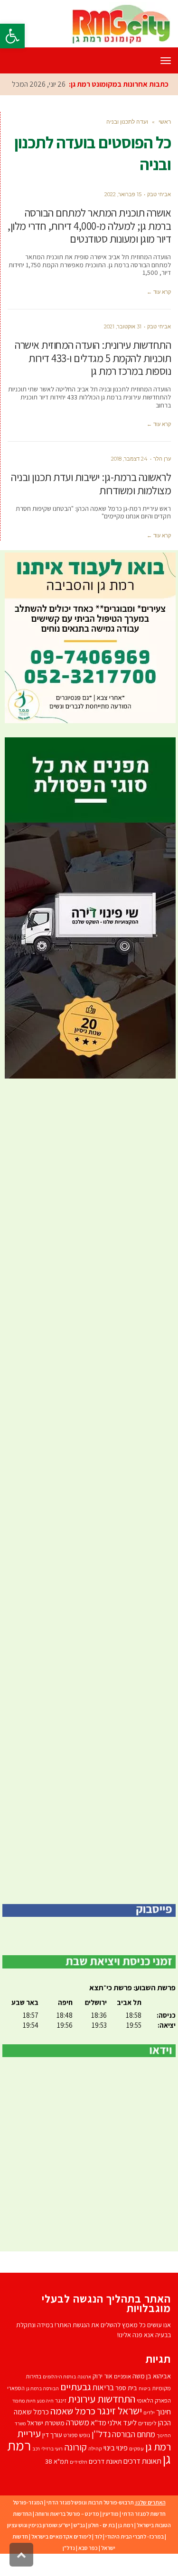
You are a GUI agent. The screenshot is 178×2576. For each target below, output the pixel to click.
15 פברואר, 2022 (123, 216)
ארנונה (84, 2398)
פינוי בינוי (116, 2469)
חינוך (164, 2433)
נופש (85, 2456)
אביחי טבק (159, 216)
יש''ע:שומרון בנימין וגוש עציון (39, 2546)
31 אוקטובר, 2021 (123, 348)
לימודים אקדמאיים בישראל (61, 2558)
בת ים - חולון (102, 2546)
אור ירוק (103, 2397)
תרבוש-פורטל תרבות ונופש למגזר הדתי (90, 2524)
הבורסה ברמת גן (42, 2410)
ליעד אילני (122, 2444)
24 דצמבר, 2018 (129, 480)
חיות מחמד (24, 2422)
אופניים (122, 2398)
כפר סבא (88, 2569)
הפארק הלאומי (154, 2422)
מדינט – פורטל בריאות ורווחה (67, 2535)
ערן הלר (162, 480)
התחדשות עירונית (102, 2420)
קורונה (75, 2468)
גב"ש (79, 2546)
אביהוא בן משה (152, 2397)
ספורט (71, 2456)
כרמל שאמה (73, 2432)
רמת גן (126, 2546)
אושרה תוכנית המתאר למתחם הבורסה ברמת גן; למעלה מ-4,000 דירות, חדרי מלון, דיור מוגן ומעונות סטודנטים (89, 247)
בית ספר (126, 2409)
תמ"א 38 (57, 2482)
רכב (36, 2470)
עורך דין (52, 2456)
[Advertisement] (89, 1513)
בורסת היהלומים (59, 2398)
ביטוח (145, 2410)
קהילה (95, 2470)
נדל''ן (101, 2455)
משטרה (78, 2444)
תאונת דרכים (105, 2482)
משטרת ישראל (46, 2444)
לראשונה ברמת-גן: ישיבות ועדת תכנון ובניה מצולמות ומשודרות (91, 505)
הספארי (16, 2409)
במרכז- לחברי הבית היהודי (135, 2558)
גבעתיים (76, 2408)
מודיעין (111, 2535)
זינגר (61, 2422)
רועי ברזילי (52, 2470)
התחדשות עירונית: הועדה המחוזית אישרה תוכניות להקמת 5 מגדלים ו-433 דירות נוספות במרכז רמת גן (93, 379)
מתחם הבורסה (134, 2456)
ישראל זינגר (119, 2432)
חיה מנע (45, 2422)
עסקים (136, 2470)
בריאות (103, 2409)
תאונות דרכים (142, 2482)
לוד (98, 2558)
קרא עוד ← (159, 313)
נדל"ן (69, 2569)
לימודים (147, 2444)
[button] (12, 36)
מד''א (98, 2444)
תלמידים (79, 2483)
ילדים (149, 2434)
